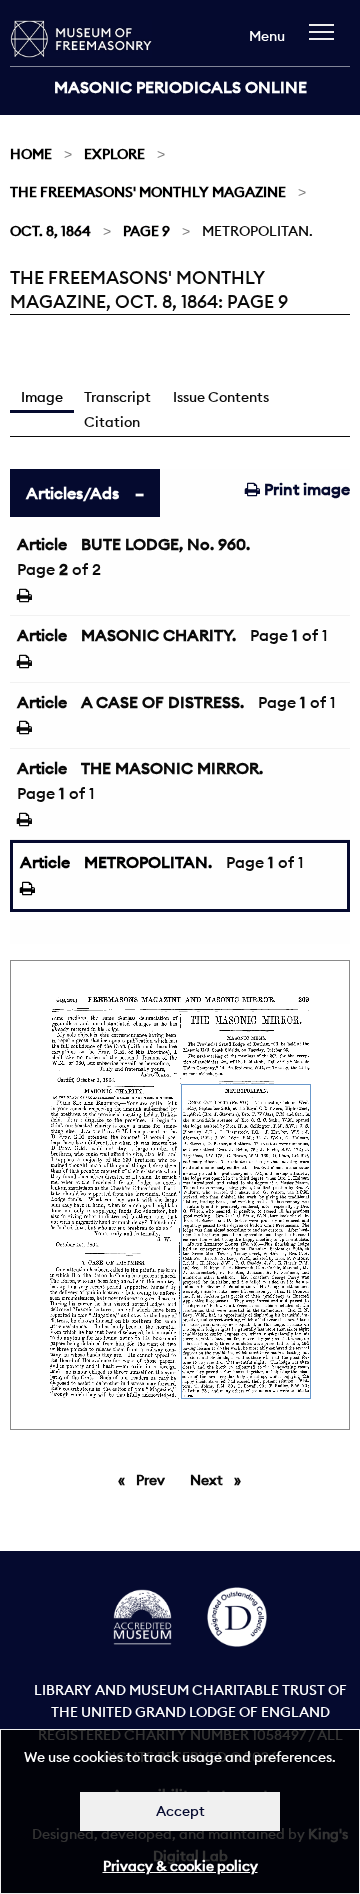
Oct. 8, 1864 (50, 231)
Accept (180, 1811)
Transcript (117, 397)
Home (31, 154)
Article (42, 544)
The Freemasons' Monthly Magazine (148, 192)
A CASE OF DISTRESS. (162, 702)
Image (42, 397)
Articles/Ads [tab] (72, 493)
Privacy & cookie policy (180, 1866)
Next (220, 1480)
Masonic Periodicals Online (180, 87)
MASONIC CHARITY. (158, 635)
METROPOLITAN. (148, 862)
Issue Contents (221, 397)
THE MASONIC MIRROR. (172, 768)
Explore (114, 154)
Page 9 (146, 231)
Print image (305, 489)
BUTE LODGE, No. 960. (165, 544)
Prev (154, 1480)
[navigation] (326, 41)
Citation (112, 422)
